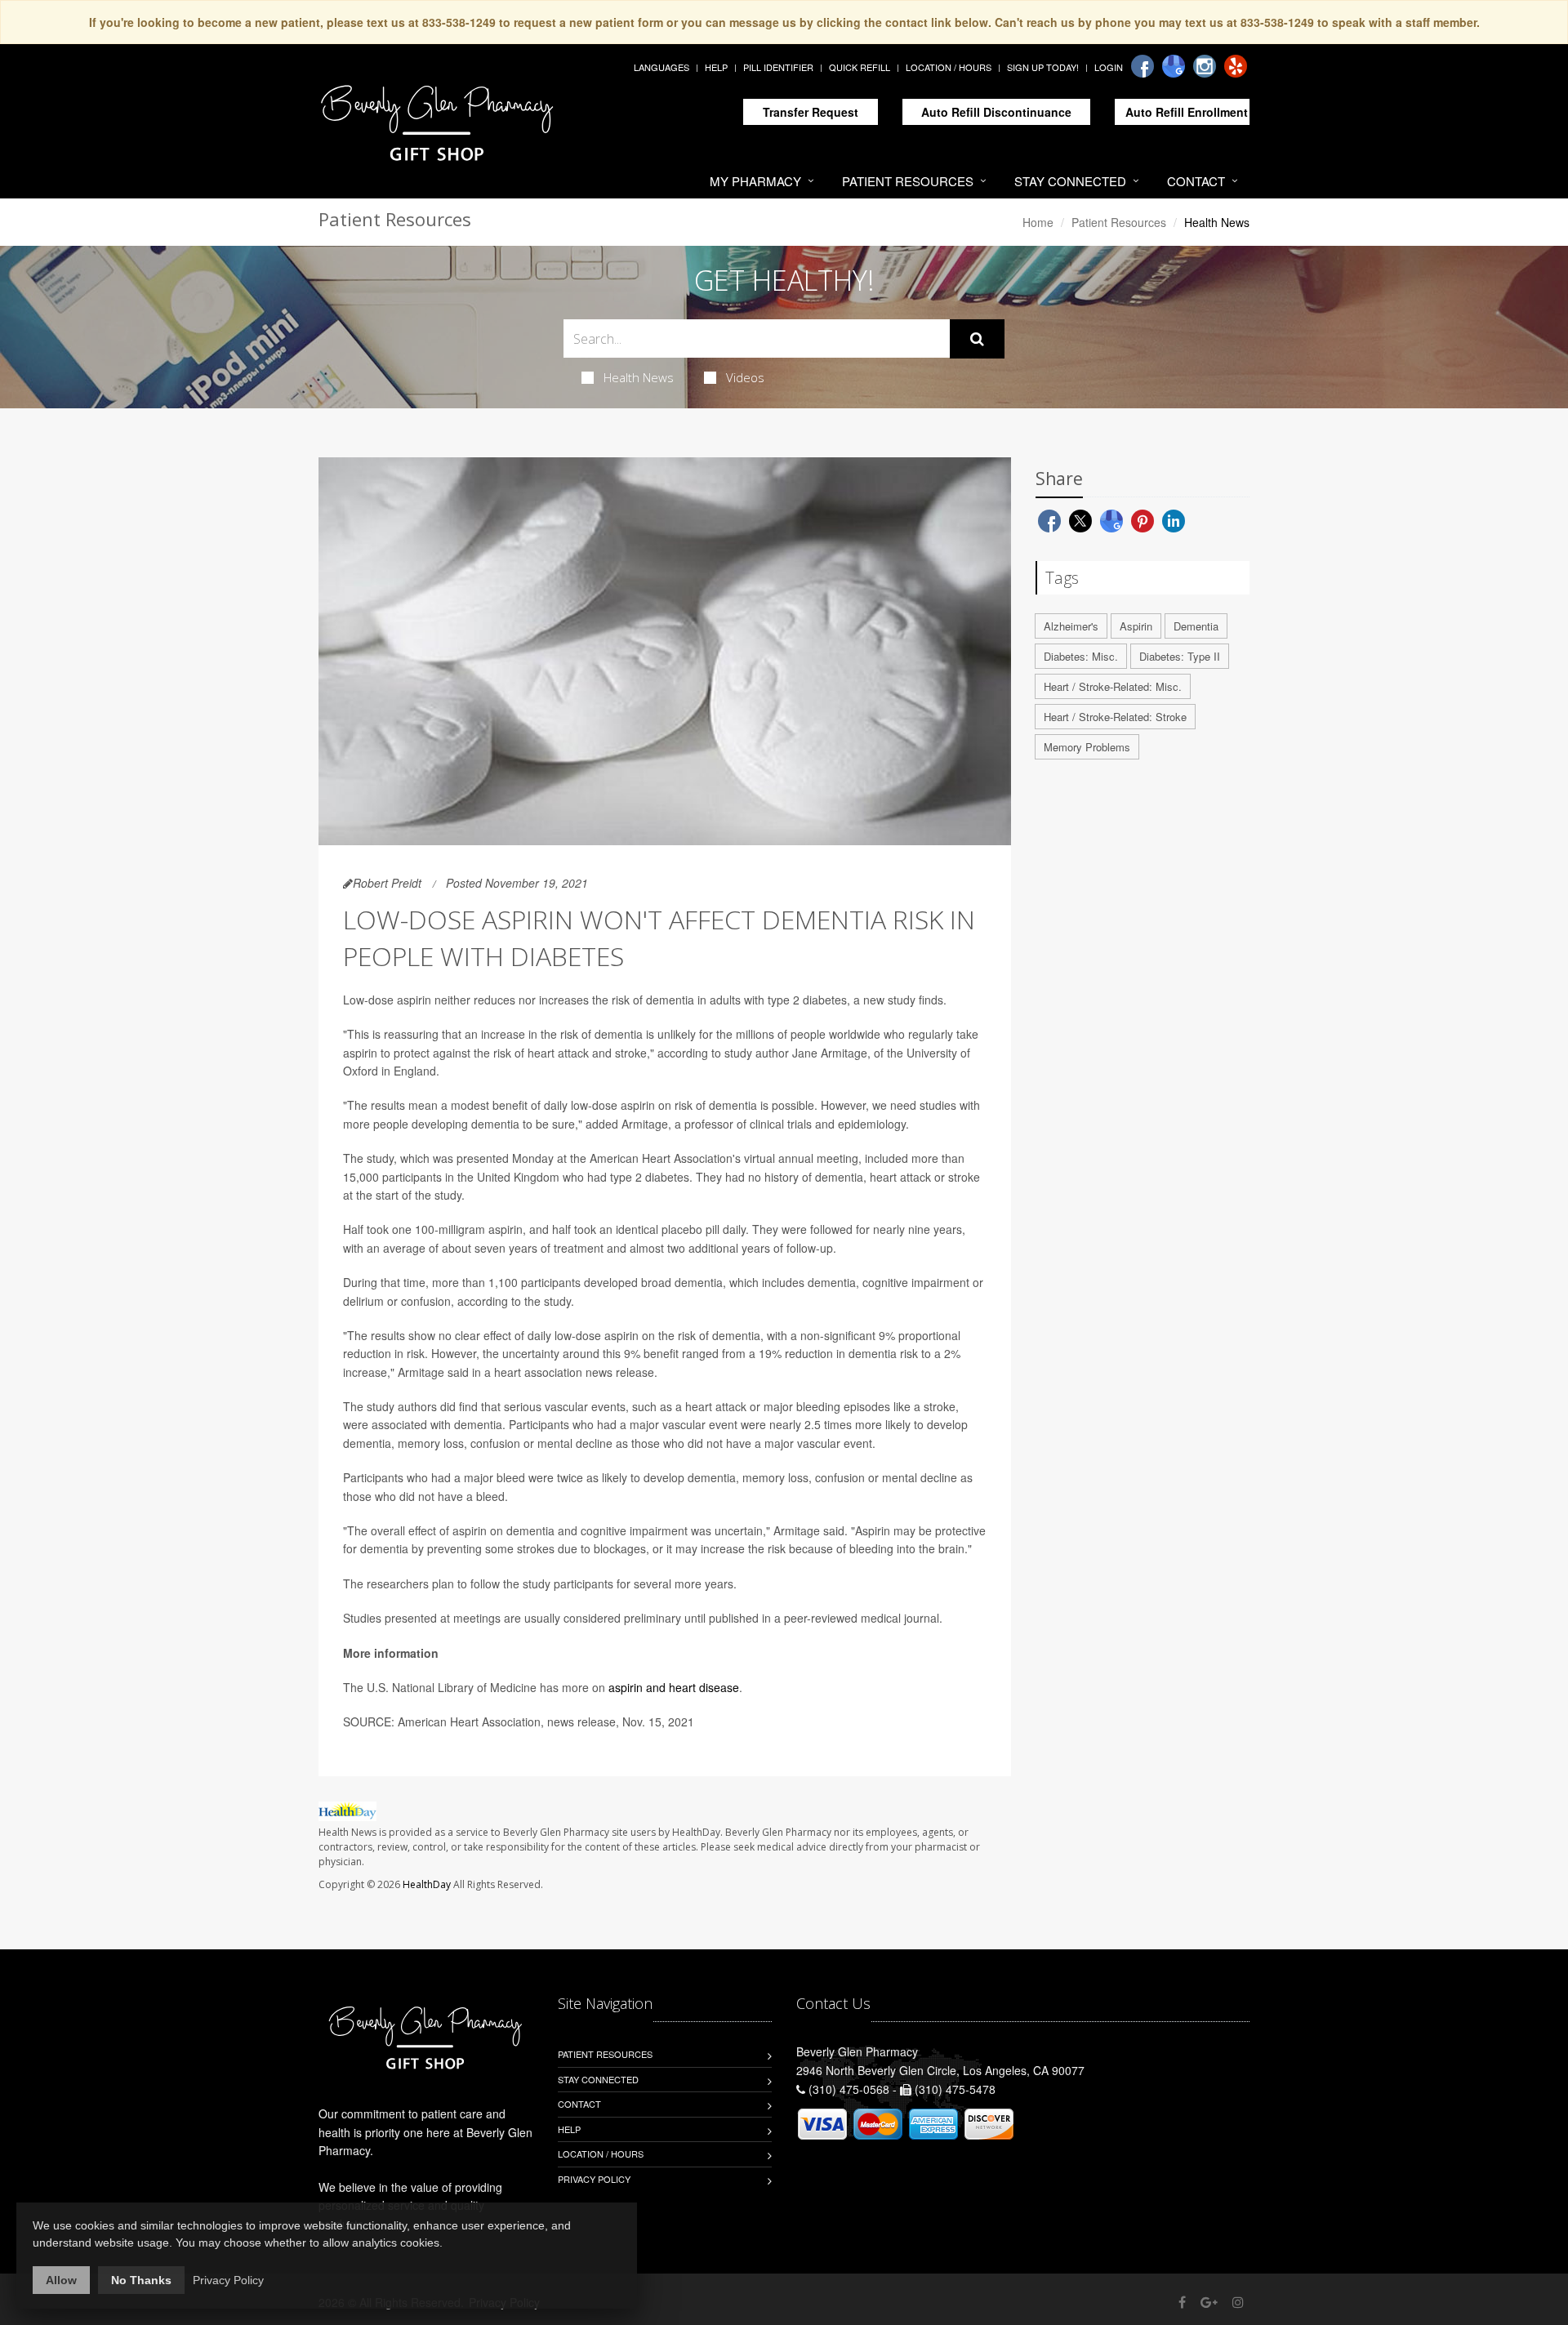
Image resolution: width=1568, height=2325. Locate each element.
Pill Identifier (778, 67)
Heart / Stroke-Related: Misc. (1113, 686)
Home (1038, 222)
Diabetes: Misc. (1081, 656)
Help (716, 67)
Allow (61, 2280)
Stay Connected (1070, 181)
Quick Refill (860, 67)
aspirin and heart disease (674, 1687)
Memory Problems (1087, 747)
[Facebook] (1143, 66)
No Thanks (141, 2280)
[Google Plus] (1209, 2302)
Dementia (1196, 626)
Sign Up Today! (1043, 67)
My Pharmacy (755, 181)
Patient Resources (908, 181)
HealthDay (427, 1884)
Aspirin (1136, 626)
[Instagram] (1205, 66)
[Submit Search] (977, 339)
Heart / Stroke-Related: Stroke (1115, 717)
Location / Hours (949, 67)
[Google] (1174, 66)
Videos (745, 377)
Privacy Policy (594, 2179)
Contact (1196, 181)
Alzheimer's (1071, 626)
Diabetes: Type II (1180, 656)
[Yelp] (1236, 66)
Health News (639, 377)
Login (1109, 67)
